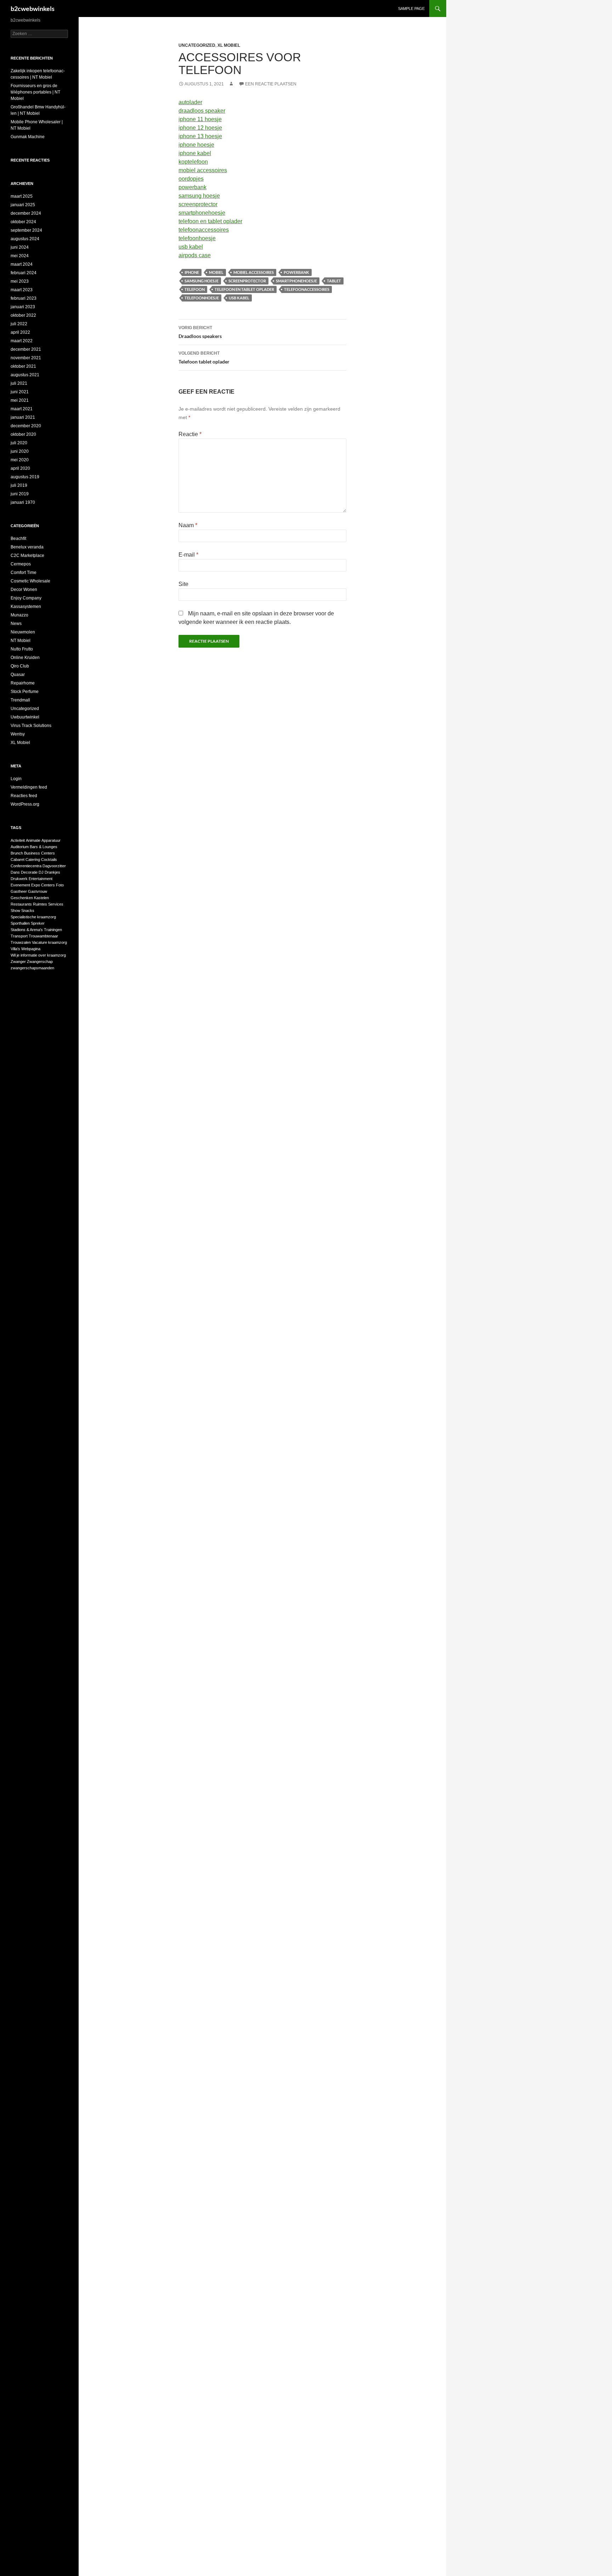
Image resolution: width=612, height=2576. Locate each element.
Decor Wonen (24, 590)
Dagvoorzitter (54, 866)
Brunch (17, 853)
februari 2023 (24, 298)
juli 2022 (19, 324)
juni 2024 (20, 247)
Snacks (28, 911)
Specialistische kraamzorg (33, 917)
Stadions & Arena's (27, 930)
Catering (33, 859)
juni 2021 (20, 392)
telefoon (195, 289)
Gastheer (19, 891)
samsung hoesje (199, 196)
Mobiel (216, 272)
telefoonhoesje (197, 238)
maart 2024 (22, 264)
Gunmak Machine (28, 137)
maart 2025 (22, 196)
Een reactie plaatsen (271, 84)
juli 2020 (19, 443)
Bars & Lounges (44, 847)
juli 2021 (19, 383)
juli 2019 (19, 485)
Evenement (20, 885)
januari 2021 (23, 417)
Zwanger (18, 962)
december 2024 (26, 213)
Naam (188, 525)
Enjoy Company (26, 598)
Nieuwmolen (23, 632)
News (16, 624)
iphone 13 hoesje (200, 136)
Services (56, 904)
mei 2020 (20, 460)
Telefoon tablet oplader (204, 358)
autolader (190, 102)
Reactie (190, 434)
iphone (192, 272)
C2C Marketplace (27, 556)
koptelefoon (193, 162)
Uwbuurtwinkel (25, 717)
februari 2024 (24, 273)
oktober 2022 (23, 315)
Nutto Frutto (22, 649)
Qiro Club (20, 666)
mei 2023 (20, 281)
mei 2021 (20, 400)
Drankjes (52, 872)
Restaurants (21, 904)
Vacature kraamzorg (49, 942)
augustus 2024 (25, 239)
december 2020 (26, 426)
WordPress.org (25, 804)
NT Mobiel (21, 641)
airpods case (195, 255)
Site (183, 584)
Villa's (15, 949)
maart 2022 (22, 341)
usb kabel (191, 247)
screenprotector (198, 204)
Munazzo (19, 615)
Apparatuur (51, 840)
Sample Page (411, 9)
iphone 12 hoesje (200, 128)
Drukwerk (19, 879)
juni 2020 (20, 451)
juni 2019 (20, 494)
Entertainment (41, 879)
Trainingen (53, 930)
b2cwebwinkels (33, 9)
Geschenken (22, 898)
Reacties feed (24, 796)
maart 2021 (22, 409)
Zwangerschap (40, 962)
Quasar (18, 675)
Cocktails (49, 859)
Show (15, 911)
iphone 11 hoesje (200, 119)
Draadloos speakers (200, 332)
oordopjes (191, 179)
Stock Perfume (25, 692)
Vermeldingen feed (29, 787)
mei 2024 (20, 256)
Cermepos (21, 564)
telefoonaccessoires (204, 230)
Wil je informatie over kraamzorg (38, 955)
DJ (41, 872)
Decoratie (29, 872)
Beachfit (18, 539)
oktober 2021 (23, 366)
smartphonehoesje (202, 213)
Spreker (38, 923)
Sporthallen (20, 923)
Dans (15, 872)
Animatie (33, 840)
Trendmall (20, 700)
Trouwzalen (21, 942)
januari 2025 (23, 205)
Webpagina (31, 949)
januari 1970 (23, 502)
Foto (60, 885)
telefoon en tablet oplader (210, 221)
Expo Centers (43, 885)
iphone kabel (195, 153)
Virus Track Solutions (31, 726)
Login (16, 779)
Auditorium (20, 847)
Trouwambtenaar (43, 936)
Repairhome (23, 683)
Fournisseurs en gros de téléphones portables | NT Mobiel (35, 92)
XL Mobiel (229, 45)
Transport (19, 936)
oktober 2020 (23, 434)
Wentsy (18, 734)
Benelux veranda (27, 547)
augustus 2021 (25, 375)
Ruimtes (40, 904)
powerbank (192, 187)
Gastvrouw (38, 891)
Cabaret (18, 859)
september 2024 (26, 230)
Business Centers (39, 853)
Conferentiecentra (26, 866)
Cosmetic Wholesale (30, 581)
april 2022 (20, 332)
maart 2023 (22, 290)
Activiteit (18, 840)
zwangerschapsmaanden (32, 968)
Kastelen (41, 898)
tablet (334, 281)
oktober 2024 (23, 222)
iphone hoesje (196, 145)
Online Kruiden (25, 658)
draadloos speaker (202, 111)
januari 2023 (23, 307)
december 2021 (26, 349)
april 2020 (20, 468)
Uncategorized (197, 45)
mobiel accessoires (203, 170)
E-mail (188, 555)
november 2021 (26, 358)
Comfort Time (24, 573)
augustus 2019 (25, 477)
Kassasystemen (26, 607)
